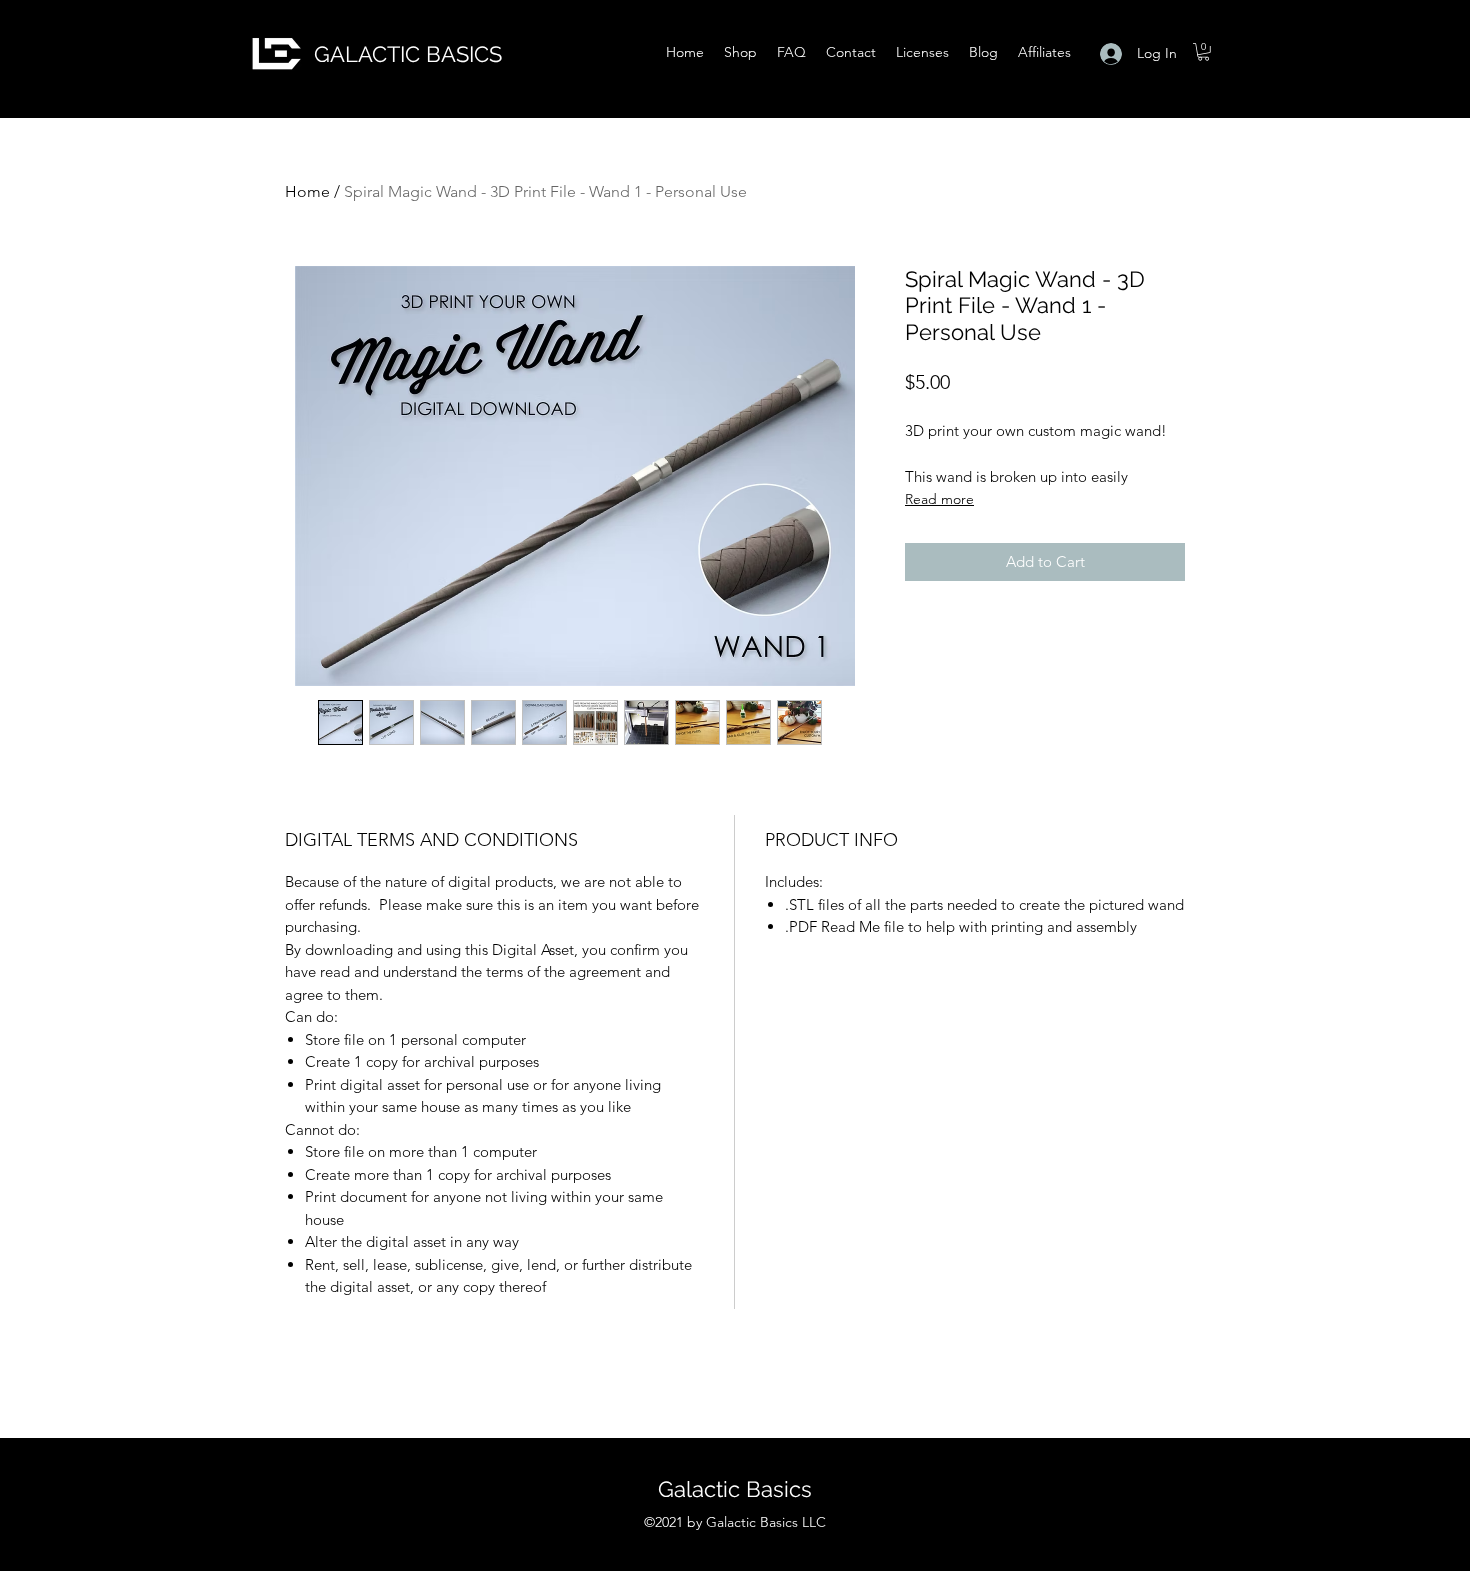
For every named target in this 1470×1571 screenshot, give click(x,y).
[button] (1203, 52)
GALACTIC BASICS (408, 54)
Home (307, 191)
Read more (939, 499)
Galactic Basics (735, 1489)
